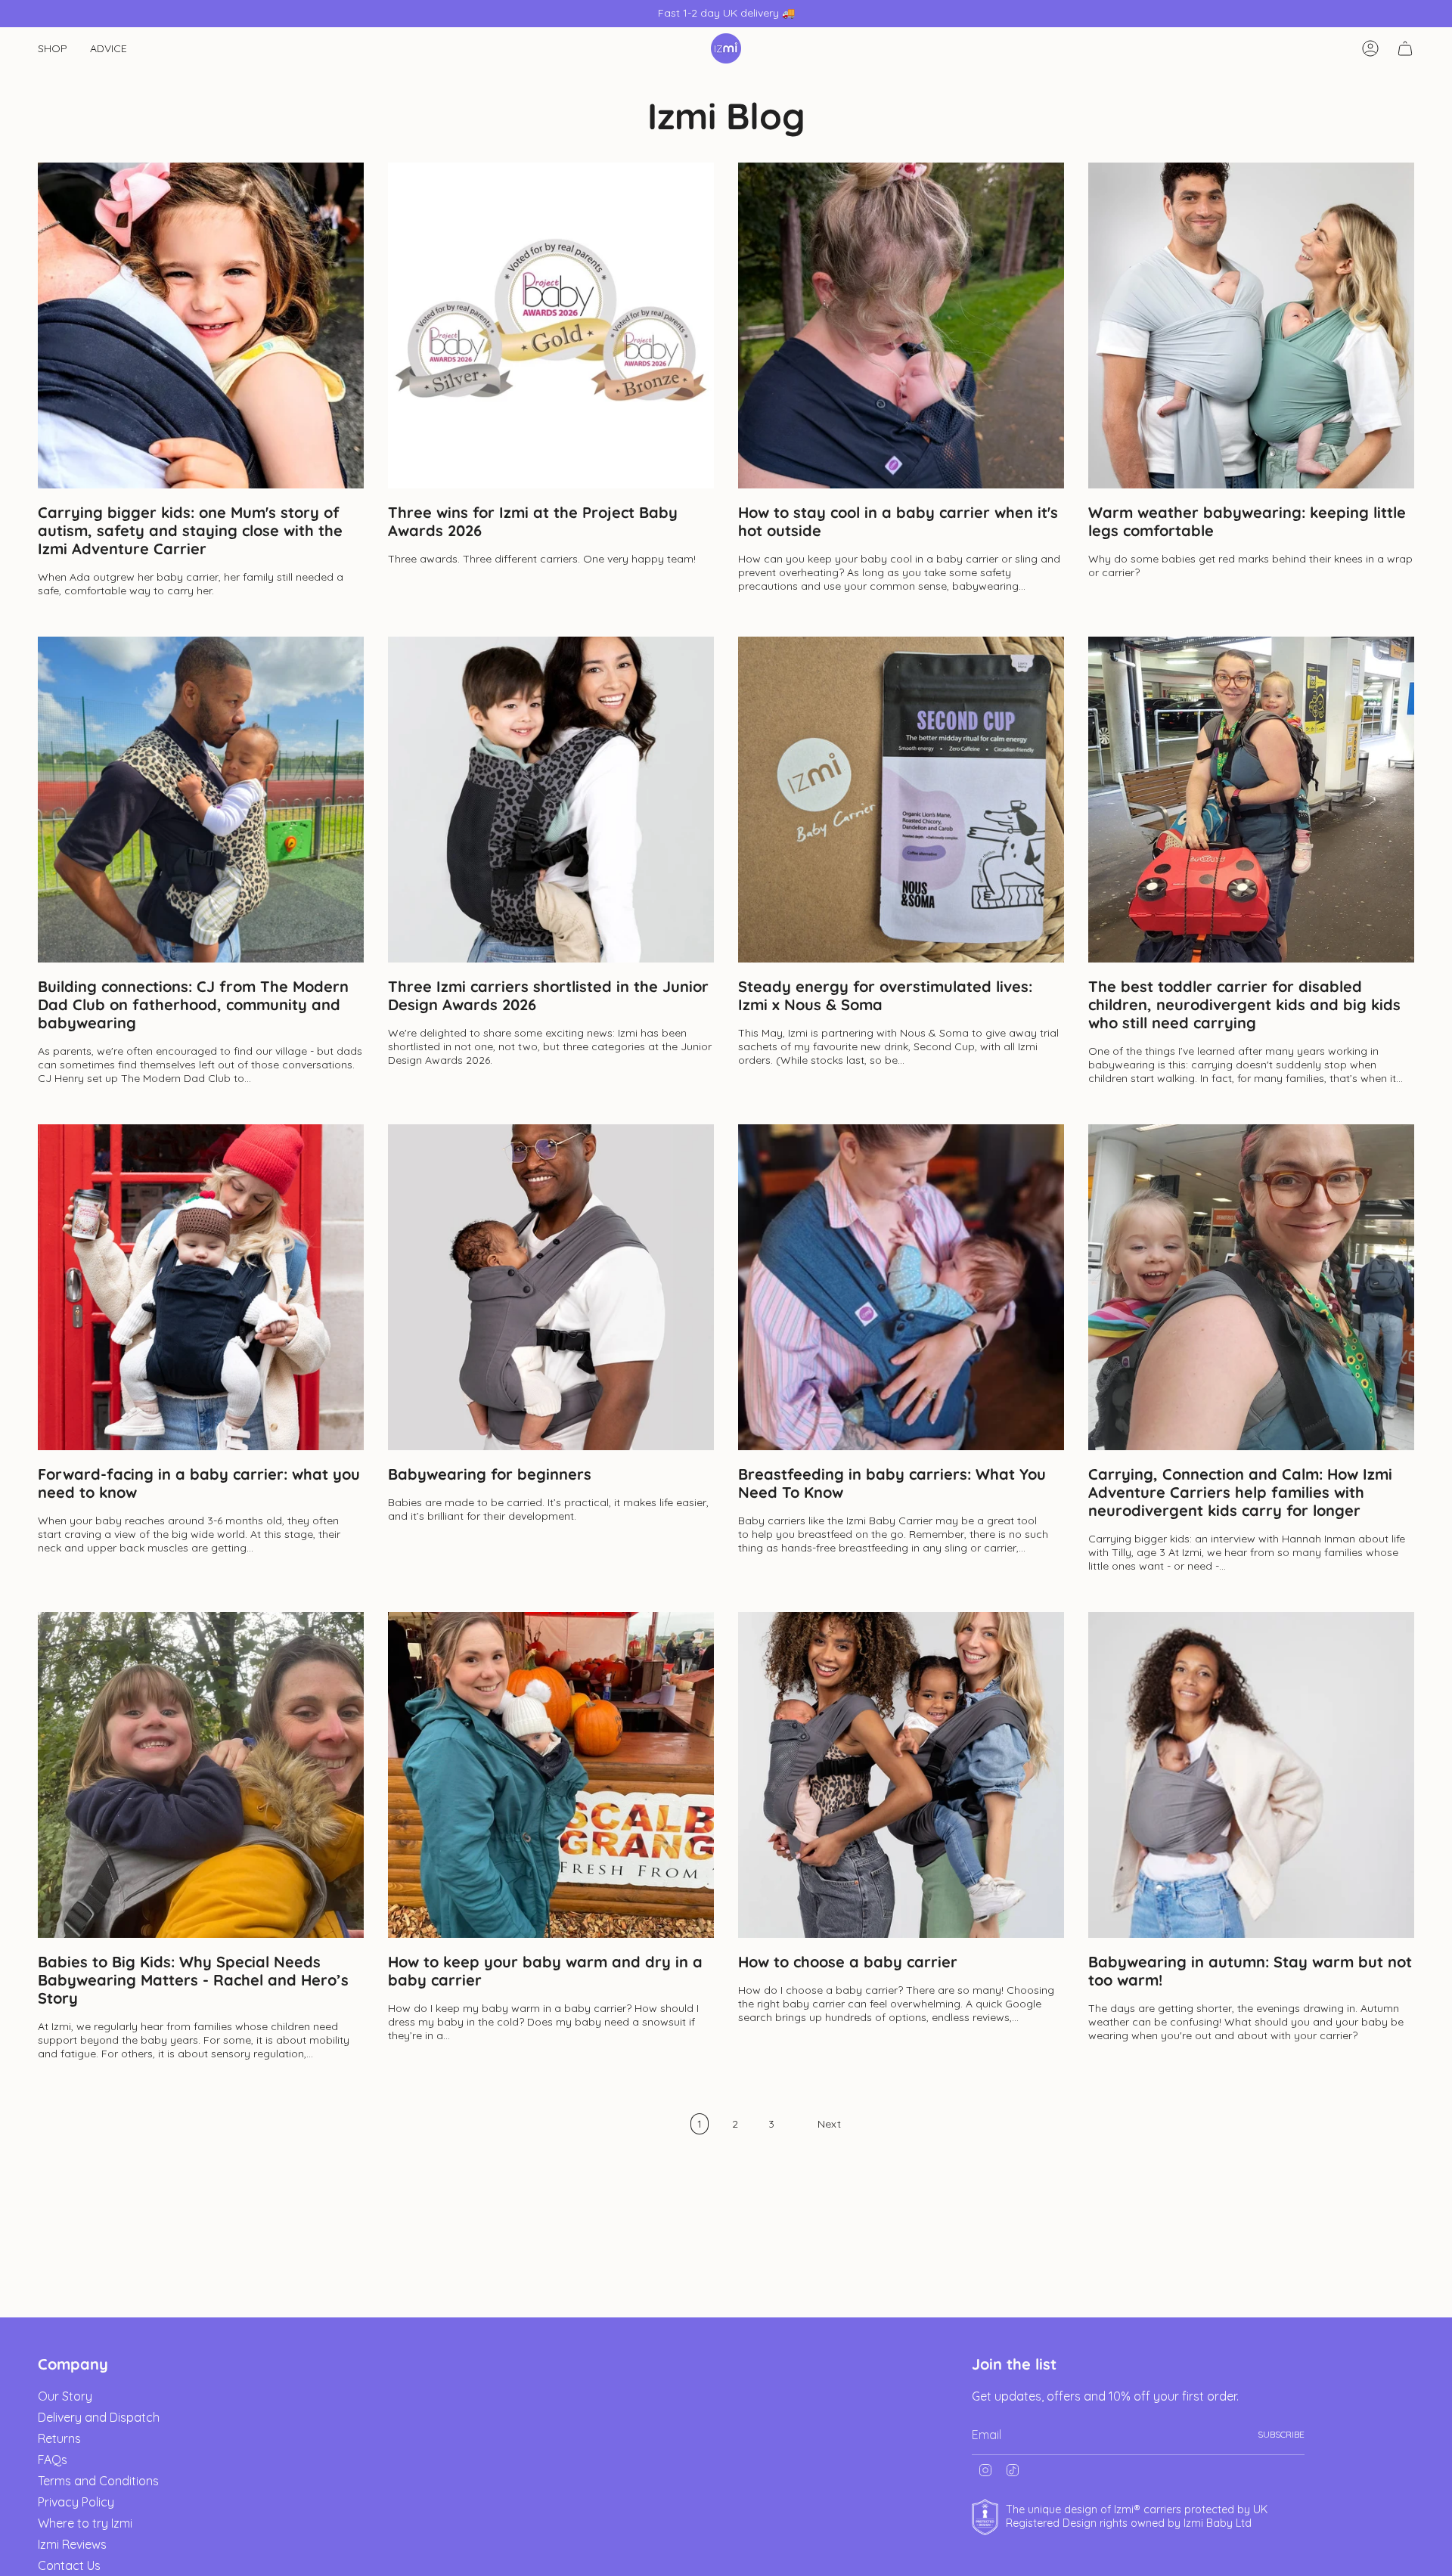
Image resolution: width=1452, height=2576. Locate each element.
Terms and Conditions (98, 2481)
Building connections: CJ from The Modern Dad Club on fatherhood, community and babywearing (193, 1005)
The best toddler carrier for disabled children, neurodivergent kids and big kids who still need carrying (1244, 1005)
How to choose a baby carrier (848, 1962)
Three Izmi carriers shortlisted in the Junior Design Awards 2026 (548, 996)
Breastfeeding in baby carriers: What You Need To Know (892, 1483)
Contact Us (69, 2565)
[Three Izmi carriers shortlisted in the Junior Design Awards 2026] (551, 800)
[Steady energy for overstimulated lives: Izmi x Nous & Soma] (901, 800)
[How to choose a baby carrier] (901, 1775)
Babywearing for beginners (490, 1474)
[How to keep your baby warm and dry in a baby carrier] (551, 1775)
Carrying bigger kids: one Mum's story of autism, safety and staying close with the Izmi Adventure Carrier (190, 531)
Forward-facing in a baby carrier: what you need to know (199, 1483)
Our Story (65, 2396)
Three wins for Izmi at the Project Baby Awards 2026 (533, 522)
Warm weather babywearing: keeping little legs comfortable (1247, 522)
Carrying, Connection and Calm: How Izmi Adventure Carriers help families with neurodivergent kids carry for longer (1240, 1493)
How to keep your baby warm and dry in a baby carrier (545, 1971)
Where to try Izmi (85, 2523)
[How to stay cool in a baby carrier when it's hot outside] (901, 325)
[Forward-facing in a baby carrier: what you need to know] (201, 1287)
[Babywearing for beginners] (551, 1287)
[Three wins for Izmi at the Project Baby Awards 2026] (551, 325)
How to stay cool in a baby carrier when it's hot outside (898, 522)
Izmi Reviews (72, 2544)
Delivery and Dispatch (99, 2417)
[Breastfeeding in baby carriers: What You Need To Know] (901, 1287)
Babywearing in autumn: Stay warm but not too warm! (1250, 1971)
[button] (53, 49)
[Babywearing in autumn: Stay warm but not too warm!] (1251, 1775)
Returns (59, 2438)
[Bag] (1405, 48)
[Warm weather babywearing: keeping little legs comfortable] (1251, 325)
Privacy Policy (76, 2502)
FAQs (53, 2460)
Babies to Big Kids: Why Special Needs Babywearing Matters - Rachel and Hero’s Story (193, 1980)
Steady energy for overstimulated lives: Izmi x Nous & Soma (885, 996)
